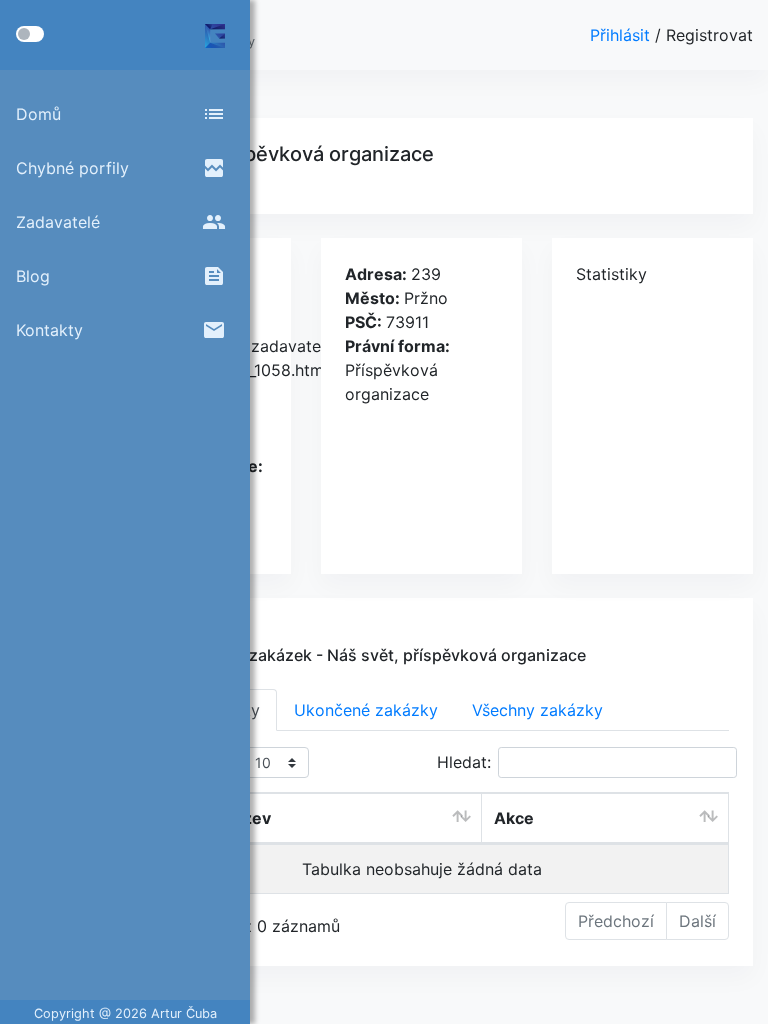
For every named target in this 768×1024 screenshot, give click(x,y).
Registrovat (709, 35)
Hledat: (464, 762)
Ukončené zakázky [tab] (366, 710)
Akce (514, 818)
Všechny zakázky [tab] (537, 710)
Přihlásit (622, 35)
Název (246, 818)
